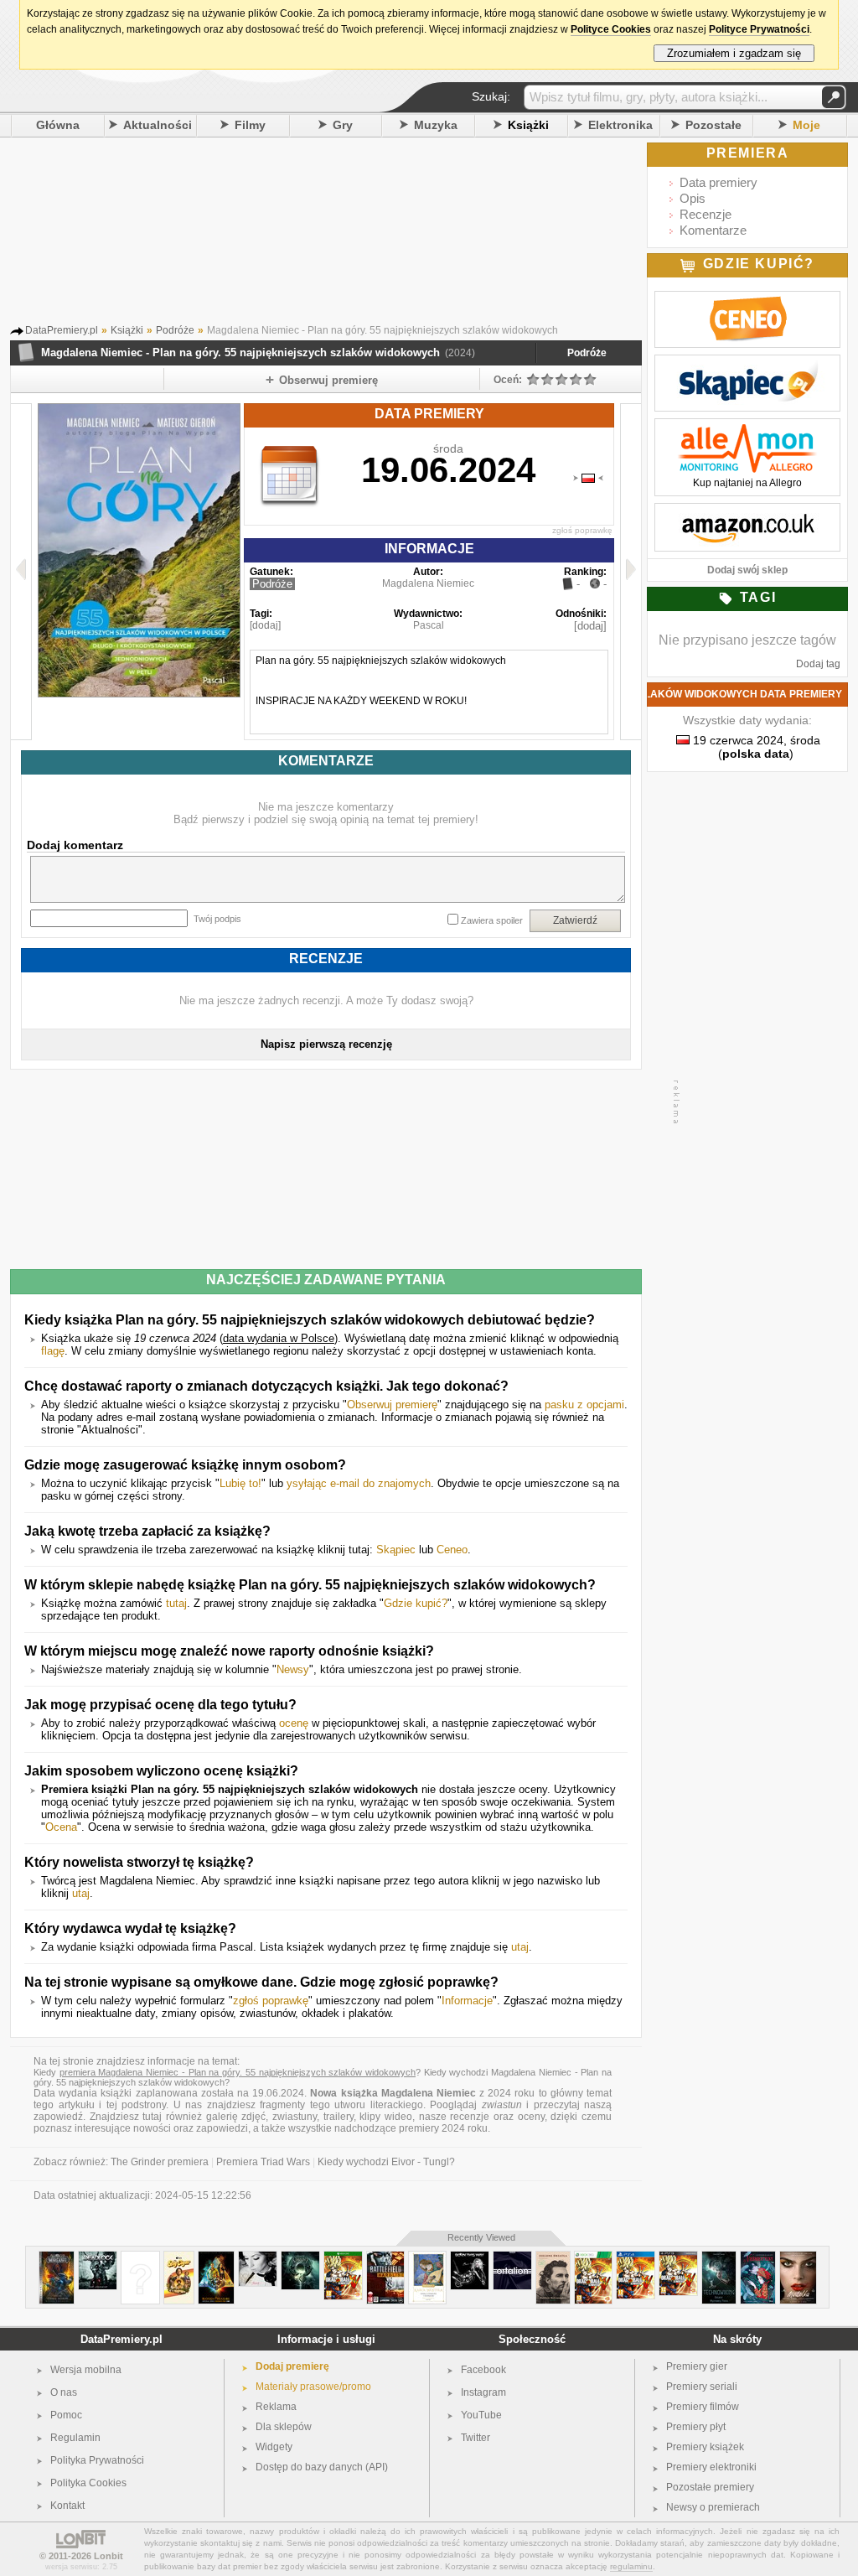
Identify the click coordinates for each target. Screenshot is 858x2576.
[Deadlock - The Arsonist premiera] (98, 2258)
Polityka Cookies (88, 2483)
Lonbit (109, 2556)
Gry (343, 125)
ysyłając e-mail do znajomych (359, 1483)
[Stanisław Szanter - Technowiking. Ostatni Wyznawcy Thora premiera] (719, 2258)
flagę (53, 1351)
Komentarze (713, 230)
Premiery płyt (696, 2427)
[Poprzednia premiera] (21, 572)
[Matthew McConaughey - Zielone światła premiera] (553, 2258)
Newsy (293, 1669)
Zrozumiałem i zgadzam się (734, 53)
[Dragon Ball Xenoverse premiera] (343, 2258)
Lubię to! (240, 1483)
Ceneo (452, 1550)
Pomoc (66, 2415)
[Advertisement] (349, 234)
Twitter (476, 2438)
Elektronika (620, 125)
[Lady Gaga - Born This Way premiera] (470, 2258)
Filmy (250, 125)
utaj (81, 1893)
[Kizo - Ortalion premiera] (512, 2258)
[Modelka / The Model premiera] (798, 2258)
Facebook (483, 2370)
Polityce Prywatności (759, 29)
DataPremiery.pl (121, 2339)
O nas (64, 2392)
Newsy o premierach (713, 2507)
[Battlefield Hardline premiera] (385, 2258)
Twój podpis (217, 919)
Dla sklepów (284, 2427)
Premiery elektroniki (711, 2467)
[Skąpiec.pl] (747, 364)
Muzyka (436, 125)
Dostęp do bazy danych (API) (322, 2467)
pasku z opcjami (584, 1405)
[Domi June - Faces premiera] (258, 2258)
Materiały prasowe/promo (313, 2387)
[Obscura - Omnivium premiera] (300, 2258)
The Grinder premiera (160, 2162)
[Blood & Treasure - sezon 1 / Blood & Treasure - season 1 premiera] (216, 2258)
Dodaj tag (818, 664)
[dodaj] (265, 625)
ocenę (294, 1723)
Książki (528, 125)
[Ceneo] (747, 300)
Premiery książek (705, 2447)
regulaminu (631, 2566)
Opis (693, 198)
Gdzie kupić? (416, 1603)
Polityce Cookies (611, 29)
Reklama (276, 2407)
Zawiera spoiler (492, 920)
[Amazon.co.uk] (747, 512)
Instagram (483, 2392)
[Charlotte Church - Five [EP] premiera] (140, 2258)
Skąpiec (396, 1550)
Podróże (587, 353)
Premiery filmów (703, 2407)
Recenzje (706, 214)
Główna (58, 125)
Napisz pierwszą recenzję (326, 1044)
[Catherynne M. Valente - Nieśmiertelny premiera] (758, 2258)
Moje (806, 125)
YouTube (481, 2415)
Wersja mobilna (86, 2370)
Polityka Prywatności (97, 2460)
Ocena (61, 1827)
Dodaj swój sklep (747, 570)
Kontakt (67, 2506)
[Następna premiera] (631, 572)
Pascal (429, 625)
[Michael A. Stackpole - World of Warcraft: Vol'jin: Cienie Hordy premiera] (57, 2258)
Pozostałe (713, 125)
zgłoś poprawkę (582, 530)
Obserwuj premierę (392, 1405)
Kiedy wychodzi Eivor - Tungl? (386, 2162)
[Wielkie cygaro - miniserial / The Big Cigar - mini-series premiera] (179, 2258)
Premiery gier (697, 2366)
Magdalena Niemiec (428, 583)
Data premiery (718, 182)
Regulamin (75, 2438)
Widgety (274, 2447)
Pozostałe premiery (710, 2487)
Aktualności (158, 125)
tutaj (176, 1603)
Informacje (467, 2001)
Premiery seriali (702, 2387)
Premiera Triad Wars (263, 2162)
